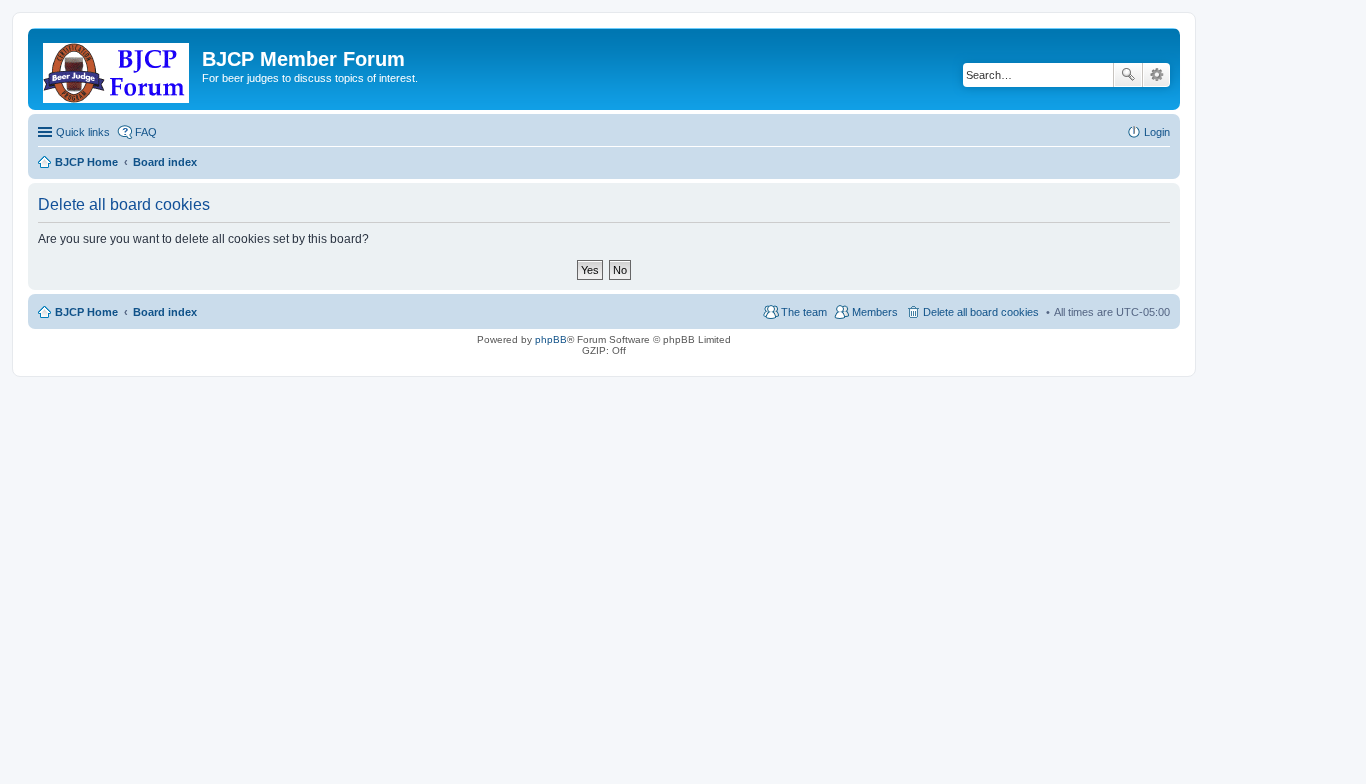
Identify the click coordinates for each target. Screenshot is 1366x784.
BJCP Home (86, 312)
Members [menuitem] (875, 312)
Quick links (83, 132)
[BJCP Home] (117, 69)
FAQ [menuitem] (146, 132)
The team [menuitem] (804, 312)
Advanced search (1156, 75)
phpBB (551, 339)
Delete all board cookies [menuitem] (981, 312)
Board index (165, 312)
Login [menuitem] (1157, 132)
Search (1128, 75)
